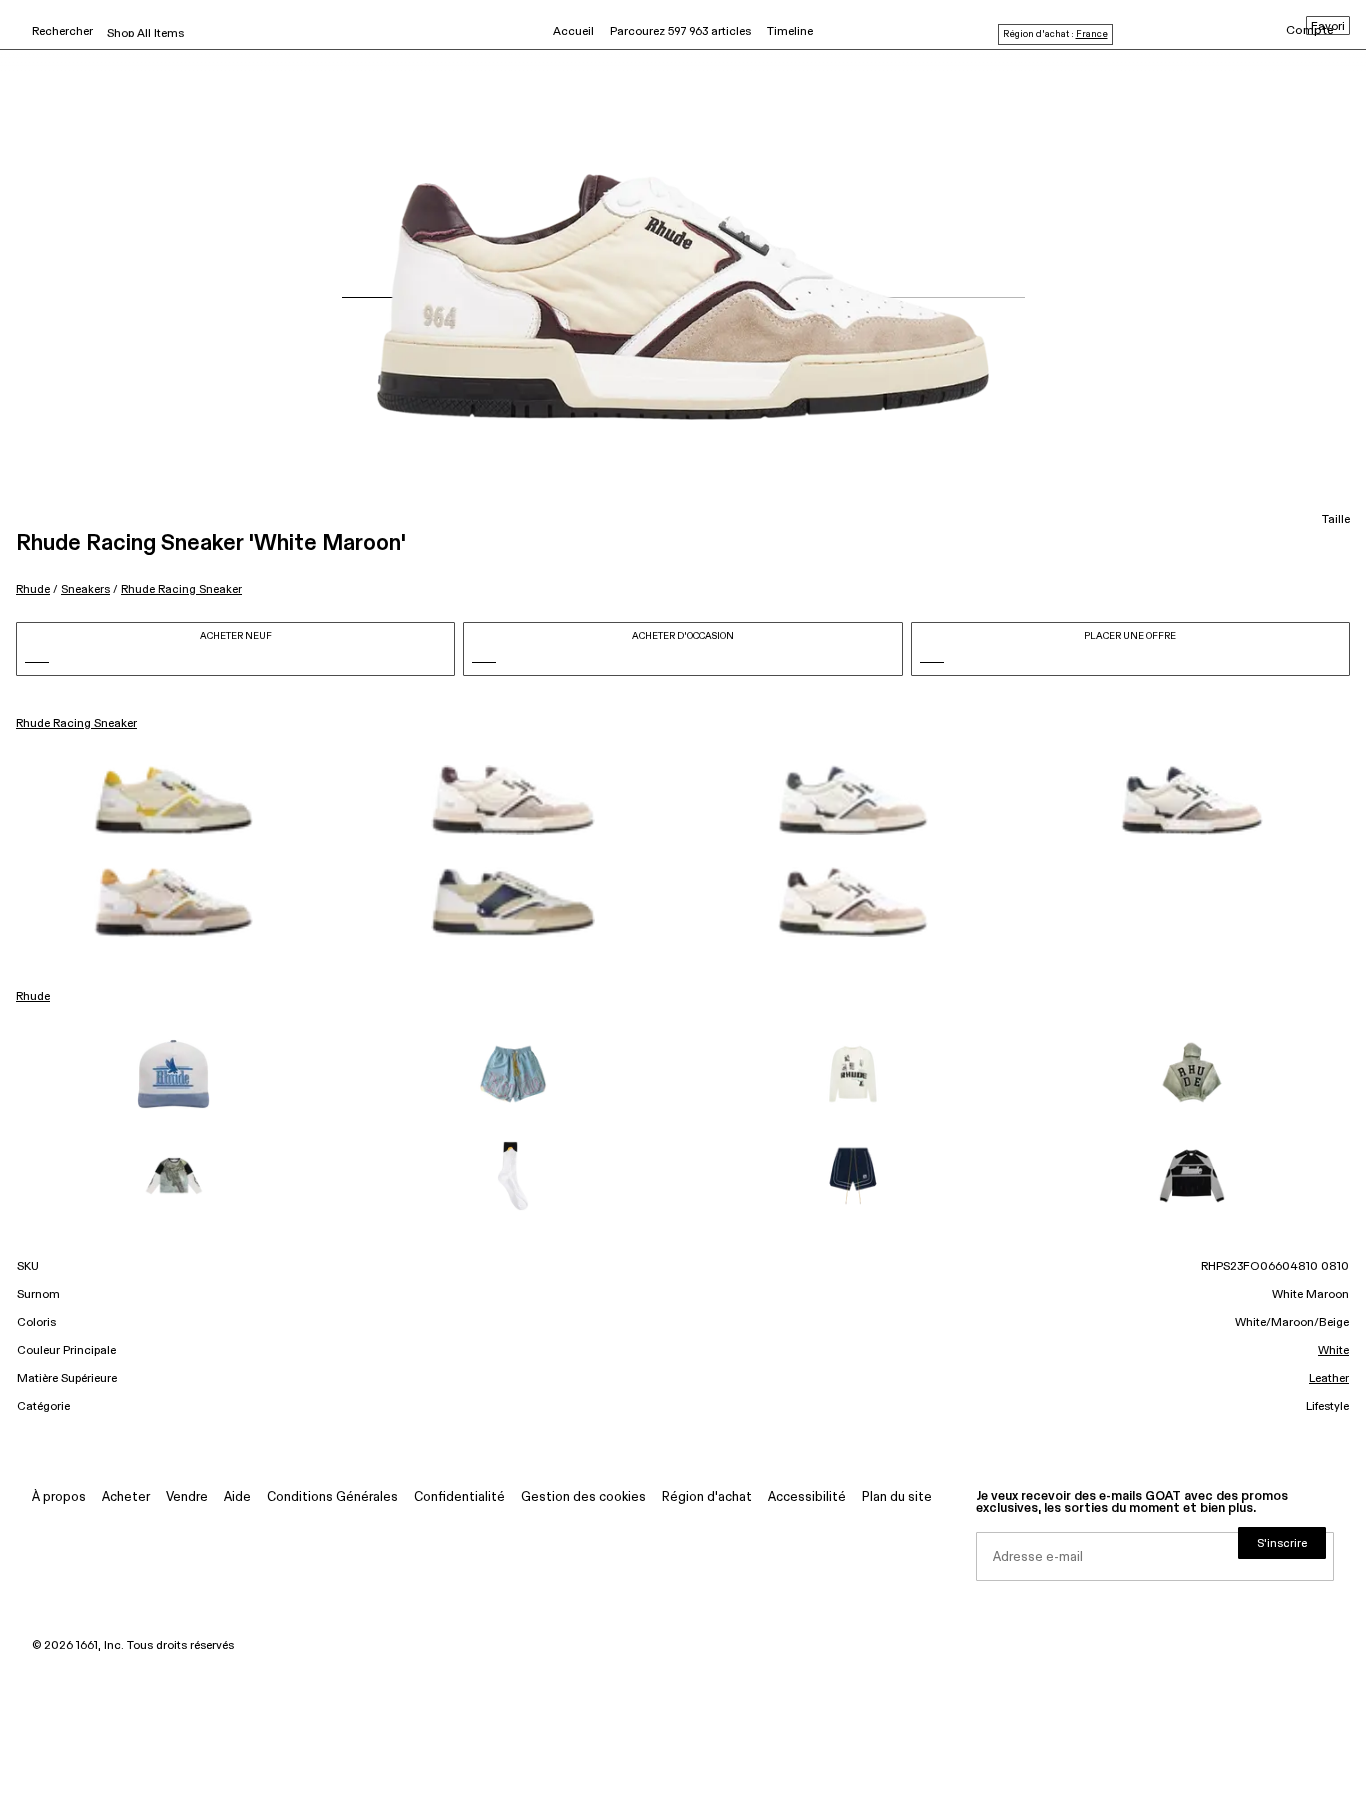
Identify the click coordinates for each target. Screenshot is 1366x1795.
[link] (174, 800)
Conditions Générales (332, 1497)
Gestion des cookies (583, 1497)
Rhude (33, 589)
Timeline (790, 32)
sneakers (85, 589)
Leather (1329, 1379)
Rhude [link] (33, 997)
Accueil (573, 32)
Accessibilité (807, 1497)
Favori (1328, 27)
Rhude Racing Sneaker (181, 589)
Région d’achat (707, 1497)
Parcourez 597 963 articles (680, 32)
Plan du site (897, 1497)
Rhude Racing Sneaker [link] (76, 724)
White (1333, 1351)
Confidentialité (459, 1497)
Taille (1336, 520)
